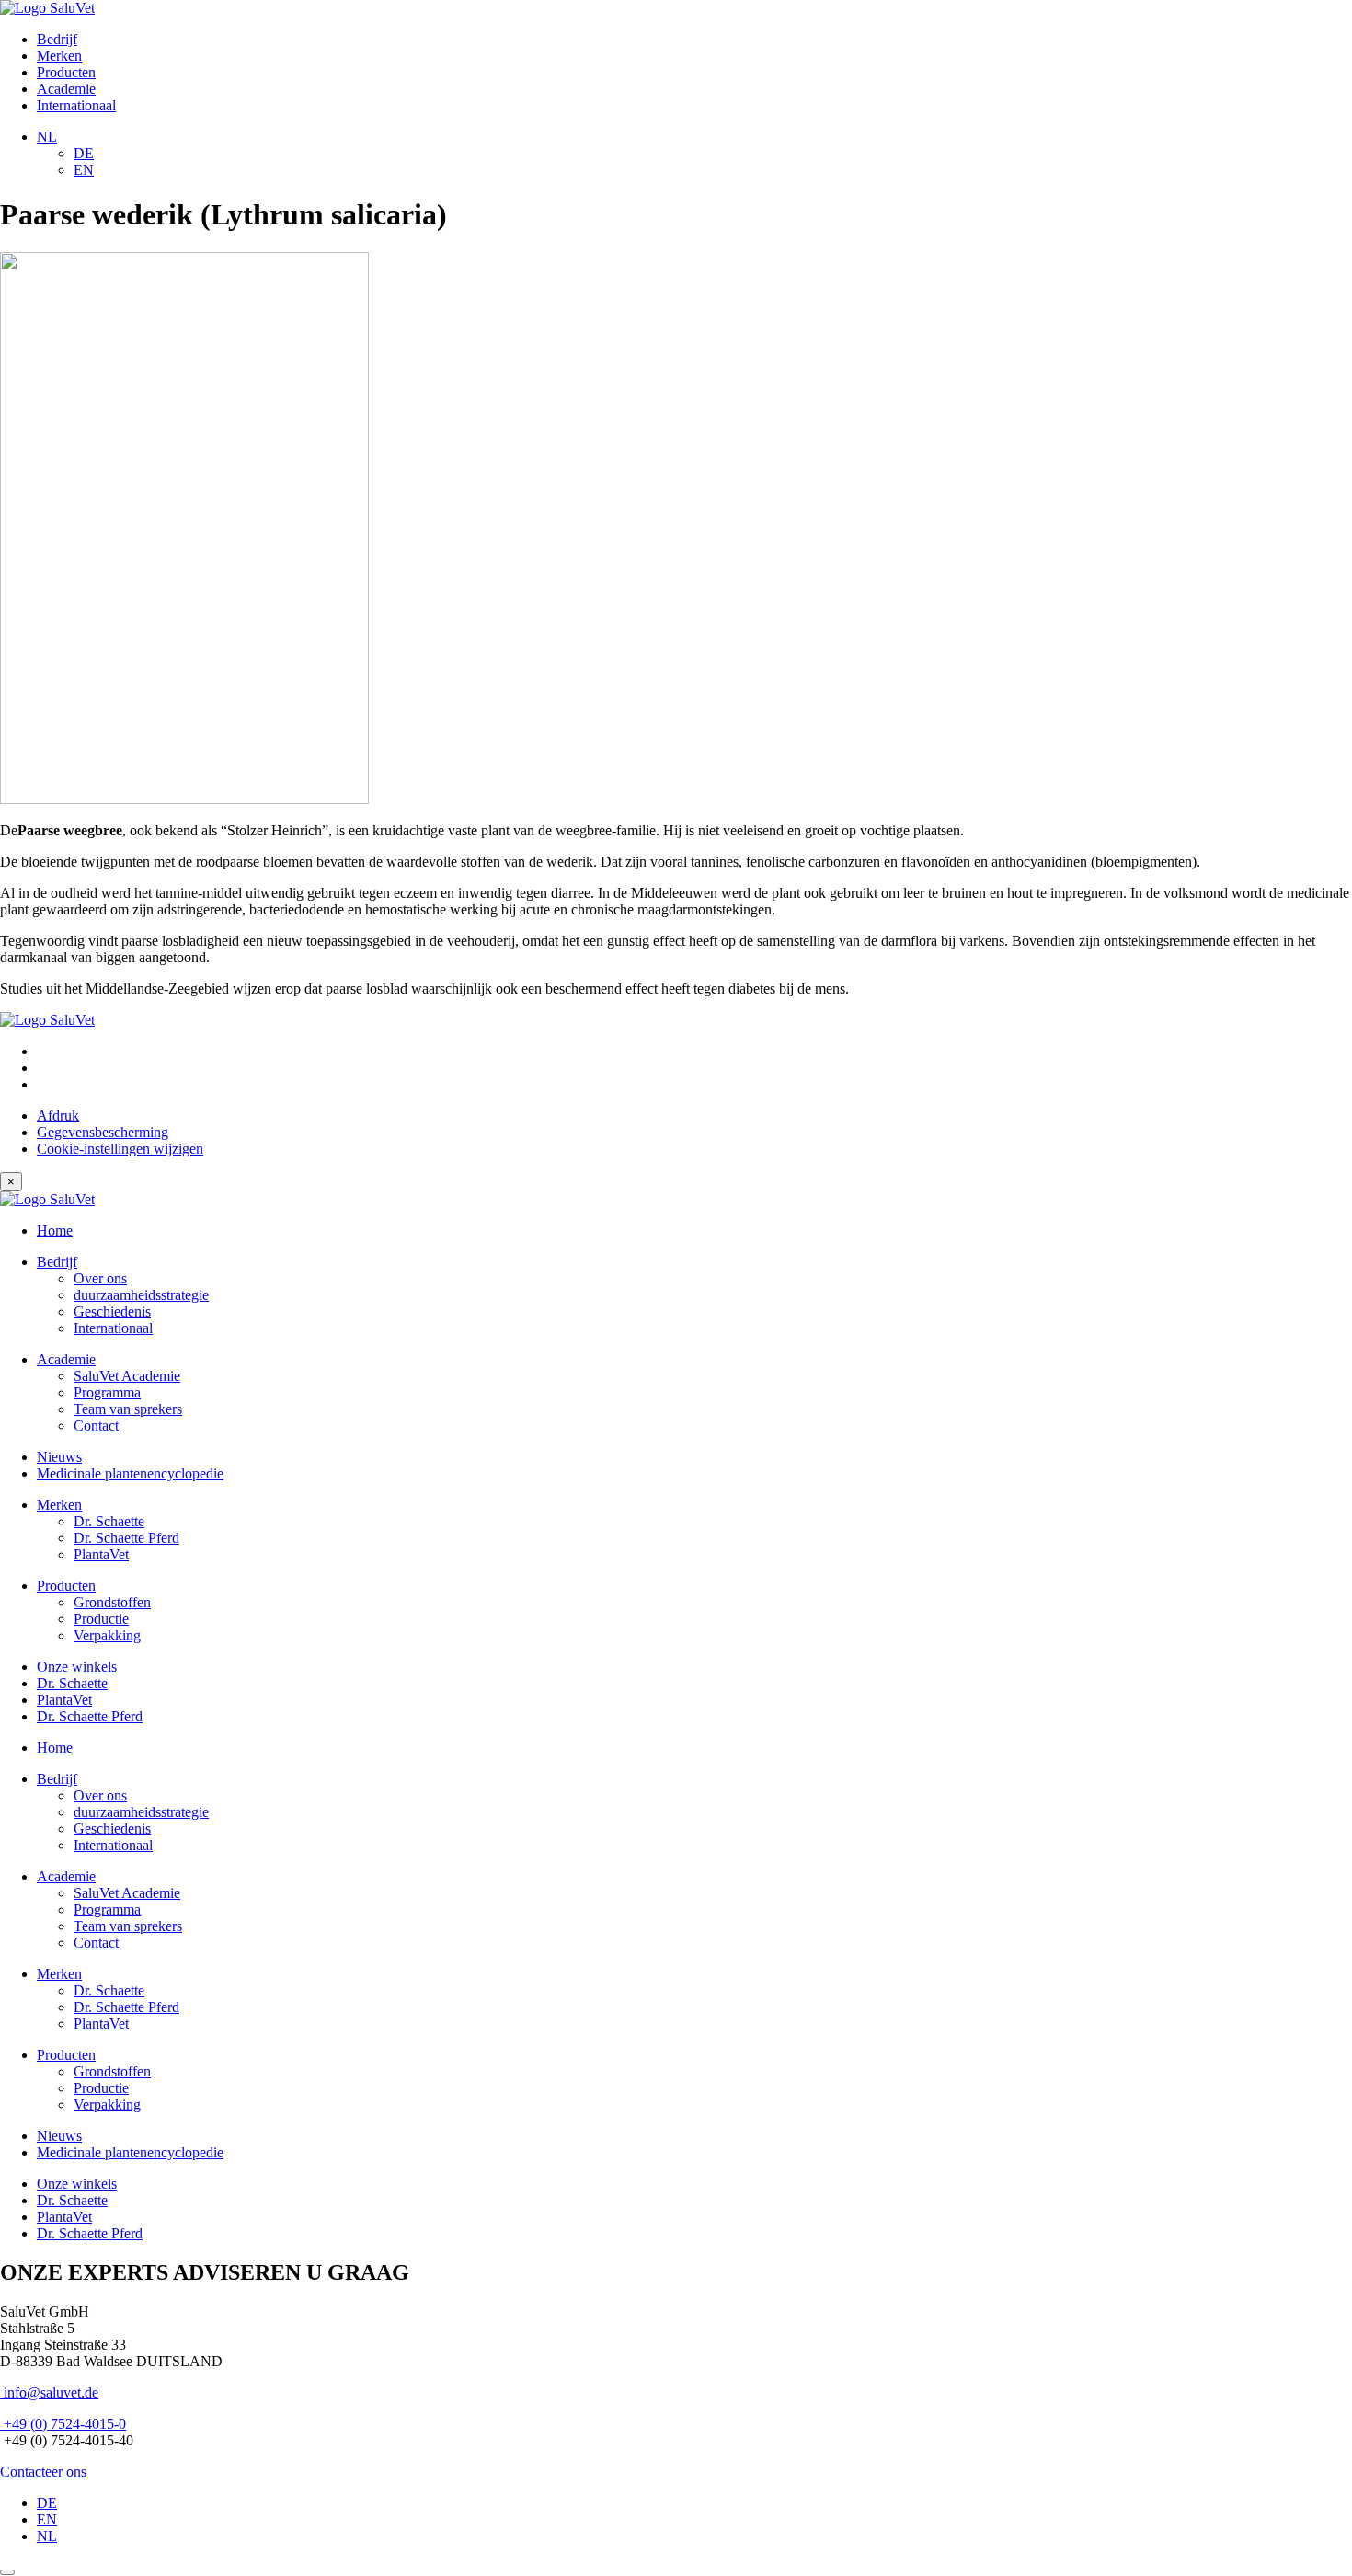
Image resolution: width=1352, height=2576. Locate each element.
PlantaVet (101, 1554)
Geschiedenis (112, 1311)
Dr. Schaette (109, 1521)
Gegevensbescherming (103, 1132)
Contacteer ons (43, 2472)
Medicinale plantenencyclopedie (130, 1473)
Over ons (100, 1278)
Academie (66, 89)
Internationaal (76, 105)
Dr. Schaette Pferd (126, 1538)
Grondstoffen (112, 1602)
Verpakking (107, 1635)
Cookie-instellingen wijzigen (120, 1149)
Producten (66, 72)
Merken (59, 56)
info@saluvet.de (49, 2392)
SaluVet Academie (127, 1376)
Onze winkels (77, 1667)
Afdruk (58, 1115)
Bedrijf (57, 39)
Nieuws (59, 1457)
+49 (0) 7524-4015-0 (63, 2424)
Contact (96, 1426)
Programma (107, 1392)
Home (55, 1230)
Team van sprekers (128, 1409)
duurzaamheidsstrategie (141, 1295)
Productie (101, 1619)
